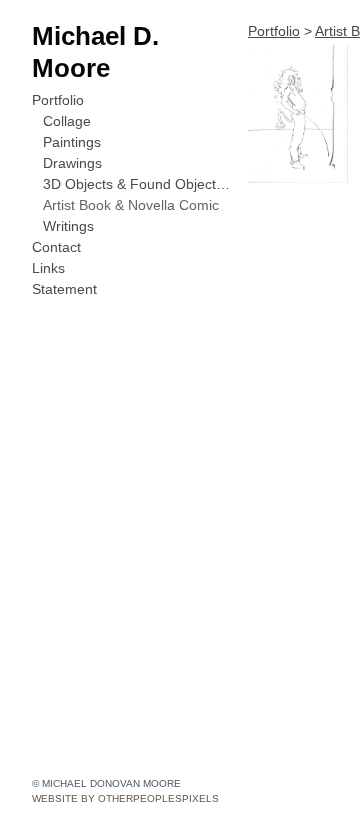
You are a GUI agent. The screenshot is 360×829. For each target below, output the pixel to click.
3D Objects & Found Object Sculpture (138, 184)
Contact (56, 247)
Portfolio (58, 100)
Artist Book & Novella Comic (131, 205)
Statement (64, 289)
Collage (67, 121)
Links (48, 268)
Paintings (72, 142)
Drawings (72, 163)
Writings (68, 226)
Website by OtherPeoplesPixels (125, 798)
